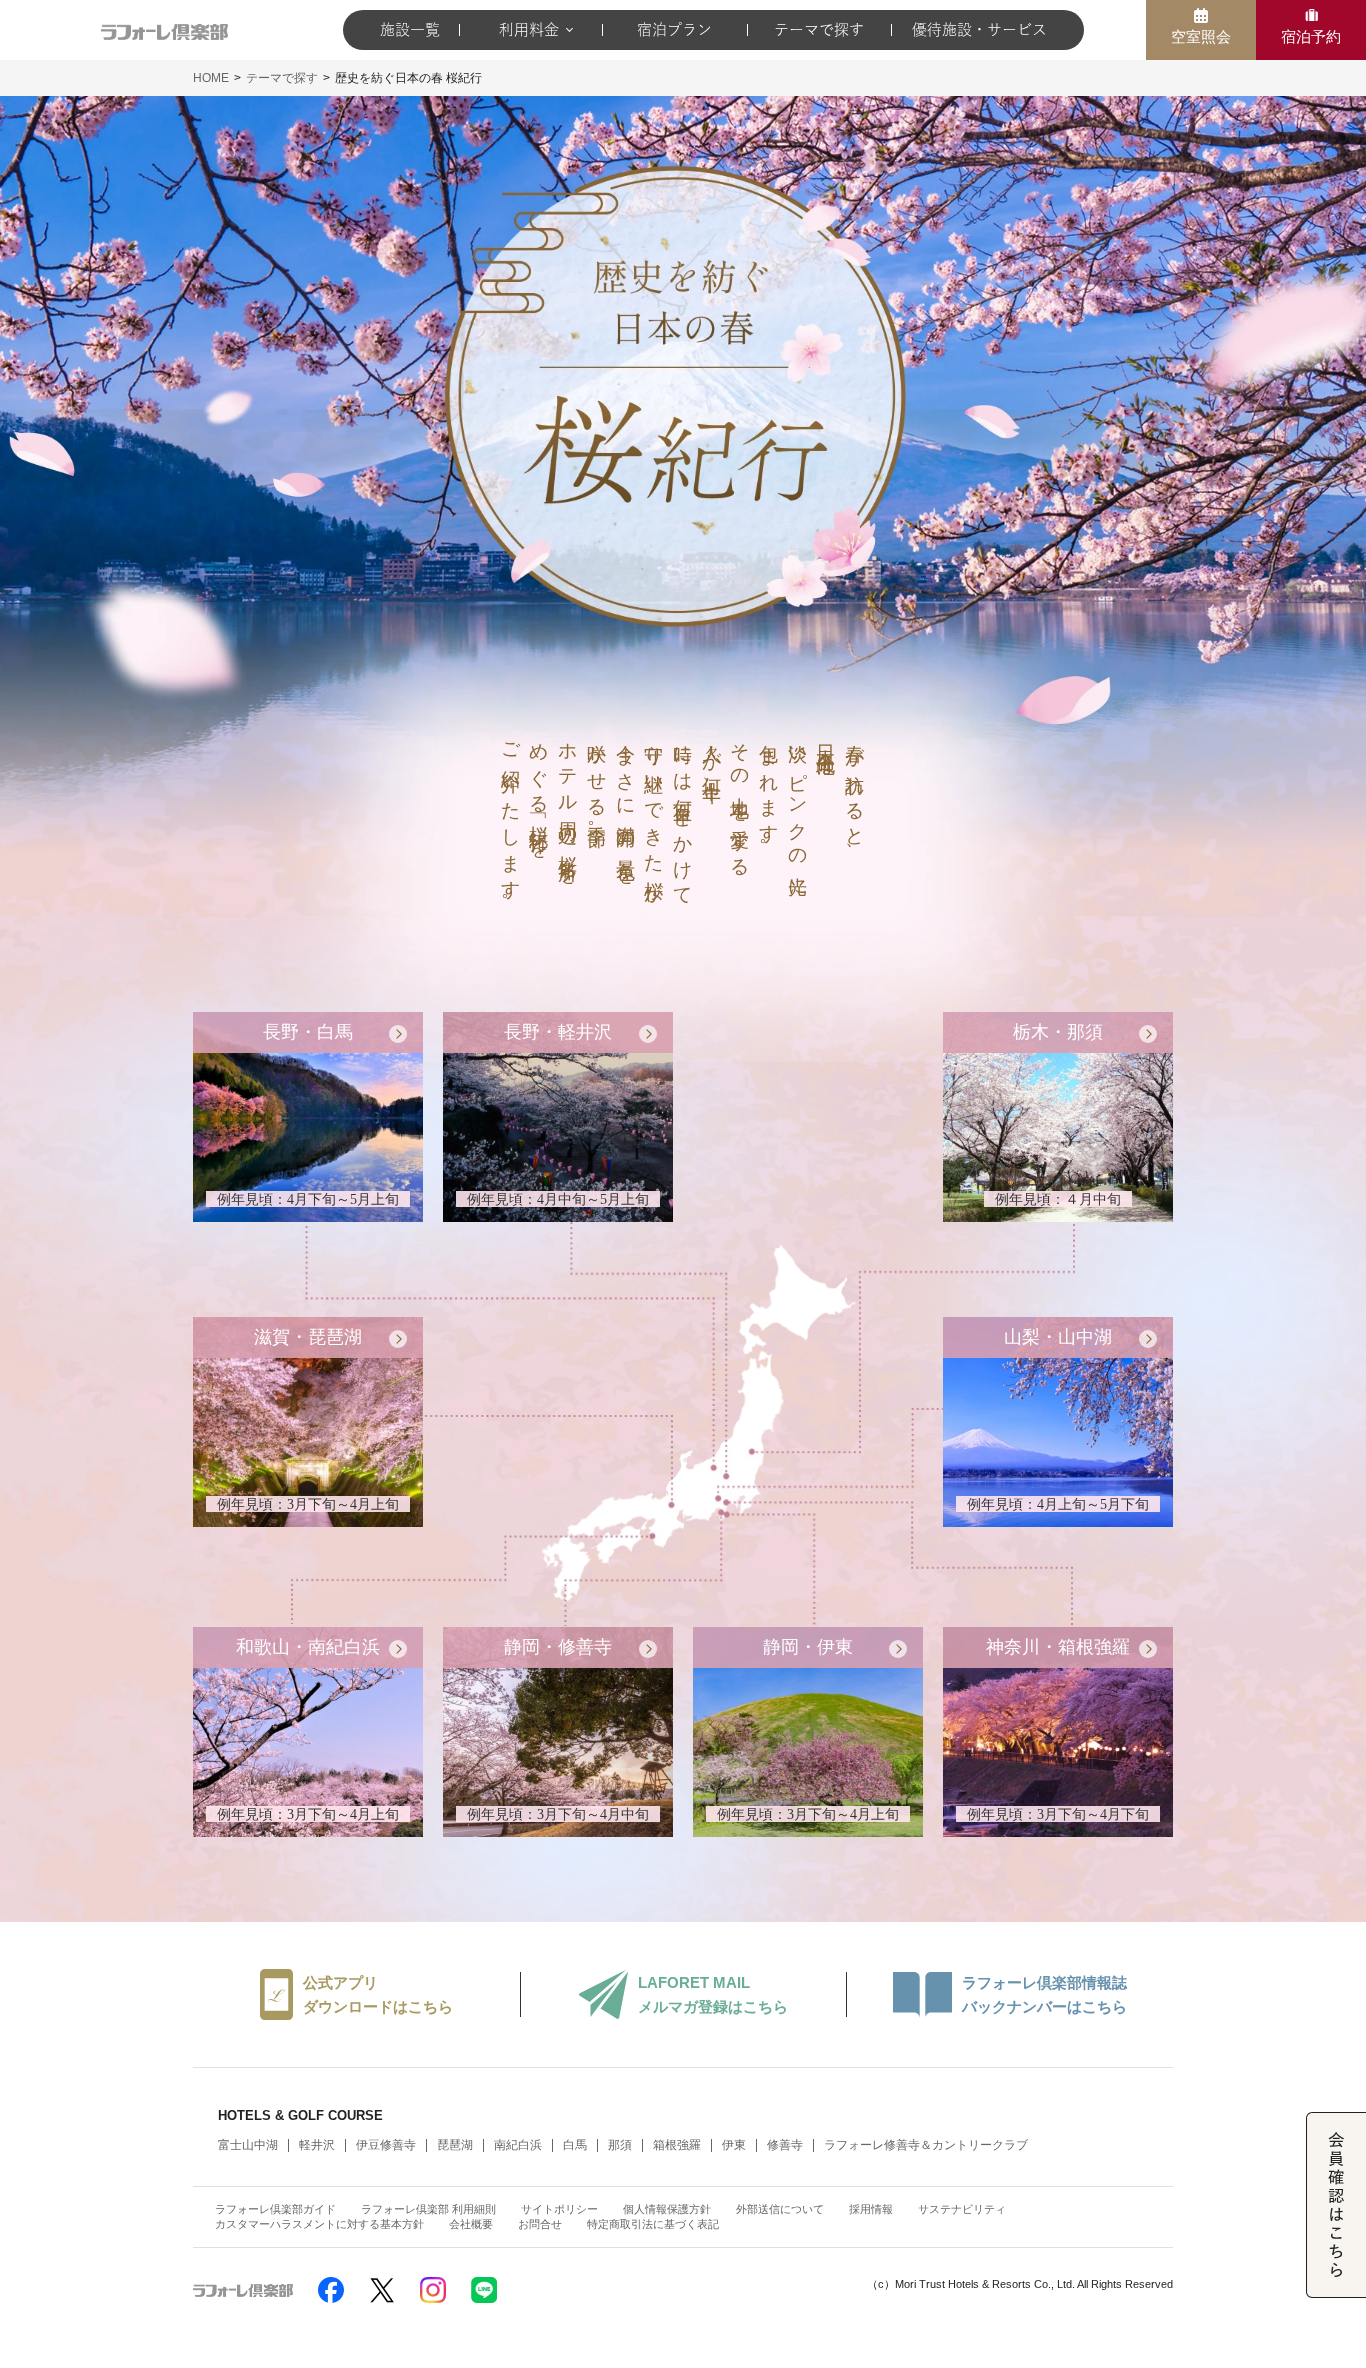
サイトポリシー (559, 2209)
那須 (620, 2145)
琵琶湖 (455, 2145)
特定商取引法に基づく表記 (653, 2224)
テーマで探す (819, 29)
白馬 (575, 2145)
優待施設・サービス (979, 29)
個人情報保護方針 (667, 2209)
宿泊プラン (674, 29)
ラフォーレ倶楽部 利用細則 (428, 2209)
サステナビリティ (962, 2209)
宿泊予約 (1311, 36)
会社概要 (471, 2224)
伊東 (734, 2145)
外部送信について (780, 2209)
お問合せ (540, 2224)
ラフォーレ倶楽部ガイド (275, 2209)
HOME (211, 78)
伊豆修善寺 (386, 2145)
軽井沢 (317, 2145)
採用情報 (871, 2209)
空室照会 (1201, 36)
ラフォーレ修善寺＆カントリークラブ (926, 2145)
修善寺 (785, 2145)
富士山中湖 (248, 2145)
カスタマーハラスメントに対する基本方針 (319, 2224)
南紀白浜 (518, 2145)
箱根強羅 (677, 2145)
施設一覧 (410, 29)
